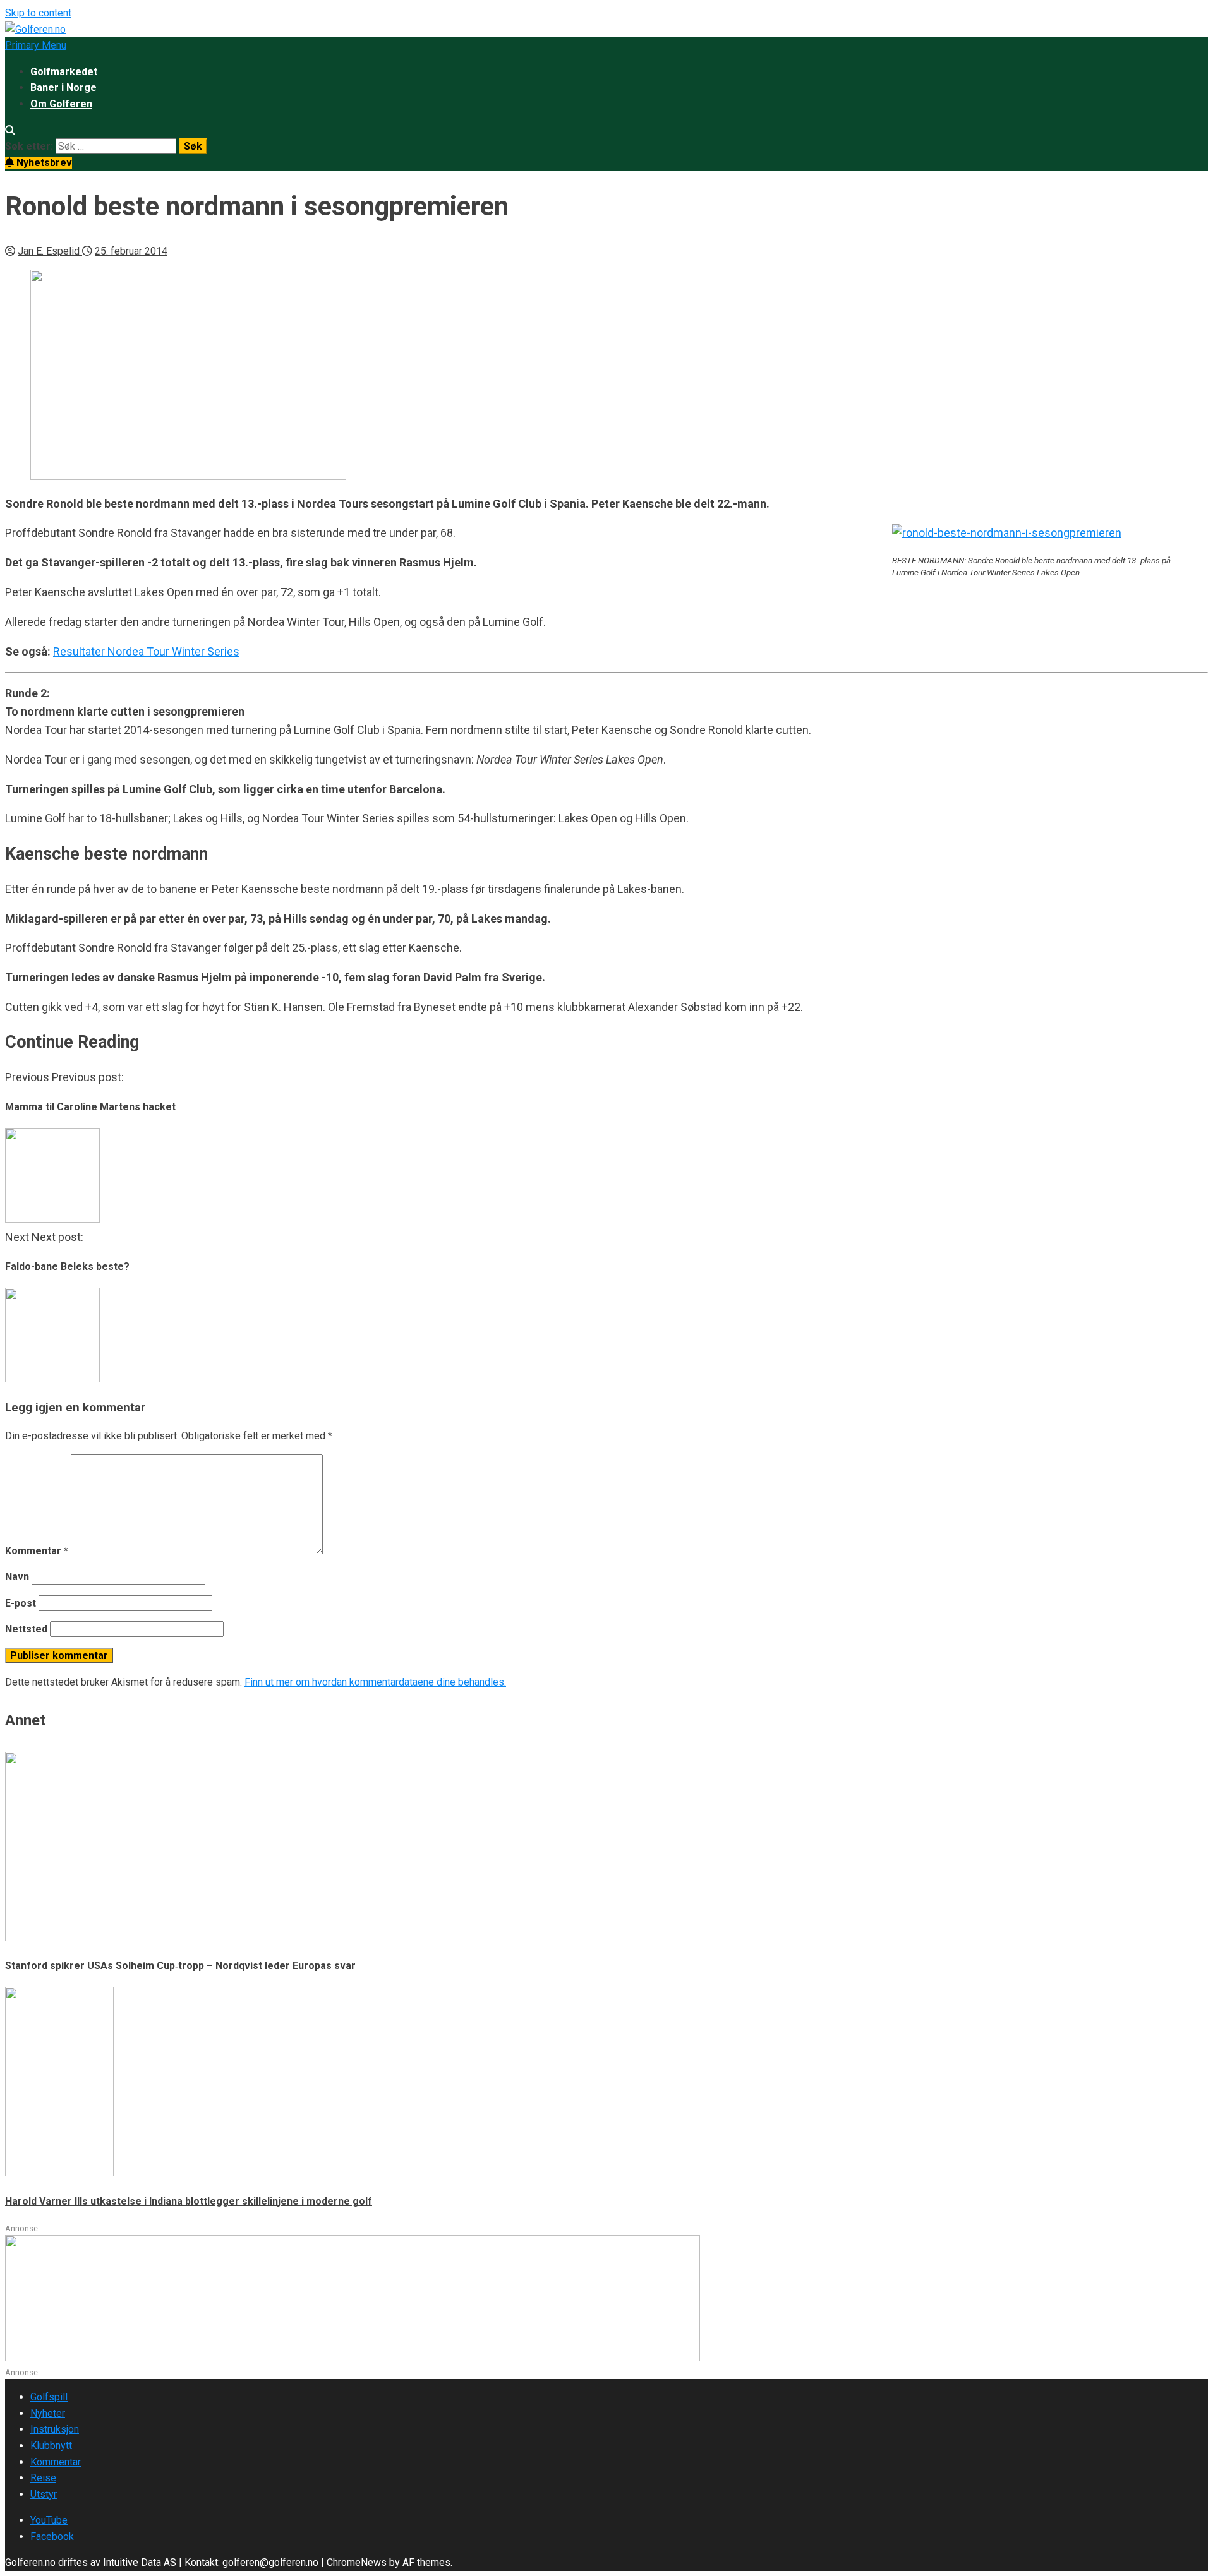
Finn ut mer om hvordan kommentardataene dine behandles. (375, 1682)
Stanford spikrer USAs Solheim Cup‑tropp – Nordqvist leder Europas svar (180, 1966)
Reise (43, 2478)
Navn (17, 1577)
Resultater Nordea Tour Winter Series (146, 651)
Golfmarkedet (64, 72)
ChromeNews (357, 2562)
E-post (21, 1603)
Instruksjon (55, 2429)
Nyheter (48, 2413)
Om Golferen (61, 104)
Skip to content (38, 13)
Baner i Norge (63, 87)
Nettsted (26, 1629)
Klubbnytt (51, 2446)
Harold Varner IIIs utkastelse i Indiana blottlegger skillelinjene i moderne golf (189, 2201)
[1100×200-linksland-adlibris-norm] (353, 2358)
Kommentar (37, 1551)
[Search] (10, 130)
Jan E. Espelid (50, 251)
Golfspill (49, 2397)
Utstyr (44, 2494)
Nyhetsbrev (43, 163)
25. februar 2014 (131, 251)
